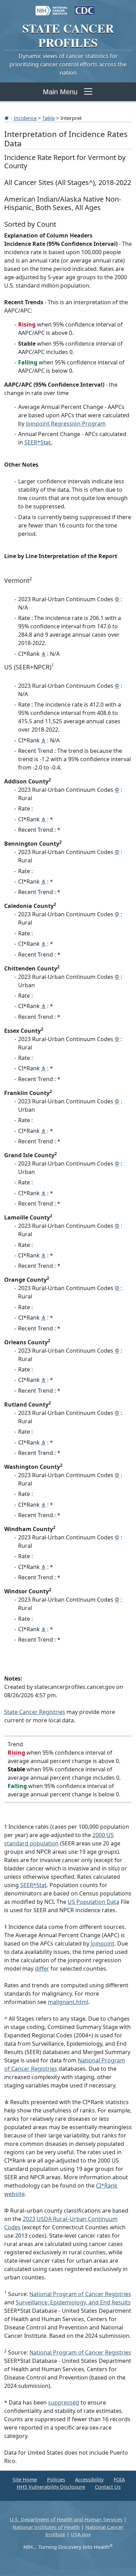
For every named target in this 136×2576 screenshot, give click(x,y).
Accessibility (89, 2480)
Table (48, 118)
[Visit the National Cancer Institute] (51, 7)
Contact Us (108, 2487)
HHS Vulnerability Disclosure (51, 2487)
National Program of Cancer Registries (80, 2294)
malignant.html (68, 2002)
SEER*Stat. (38, 442)
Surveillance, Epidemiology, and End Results (73, 2302)
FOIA (119, 2480)
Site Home (25, 2480)
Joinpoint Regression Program (66, 424)
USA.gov (81, 2534)
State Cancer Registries (35, 1712)
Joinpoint (103, 1943)
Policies (56, 2480)
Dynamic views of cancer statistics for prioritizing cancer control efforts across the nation (68, 64)
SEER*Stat (33, 1885)
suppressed (64, 2402)
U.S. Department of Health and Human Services (66, 2519)
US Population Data (93, 1902)
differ (42, 1969)
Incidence (25, 118)
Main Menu (60, 92)
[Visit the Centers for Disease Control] (85, 7)
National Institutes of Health (46, 2527)
